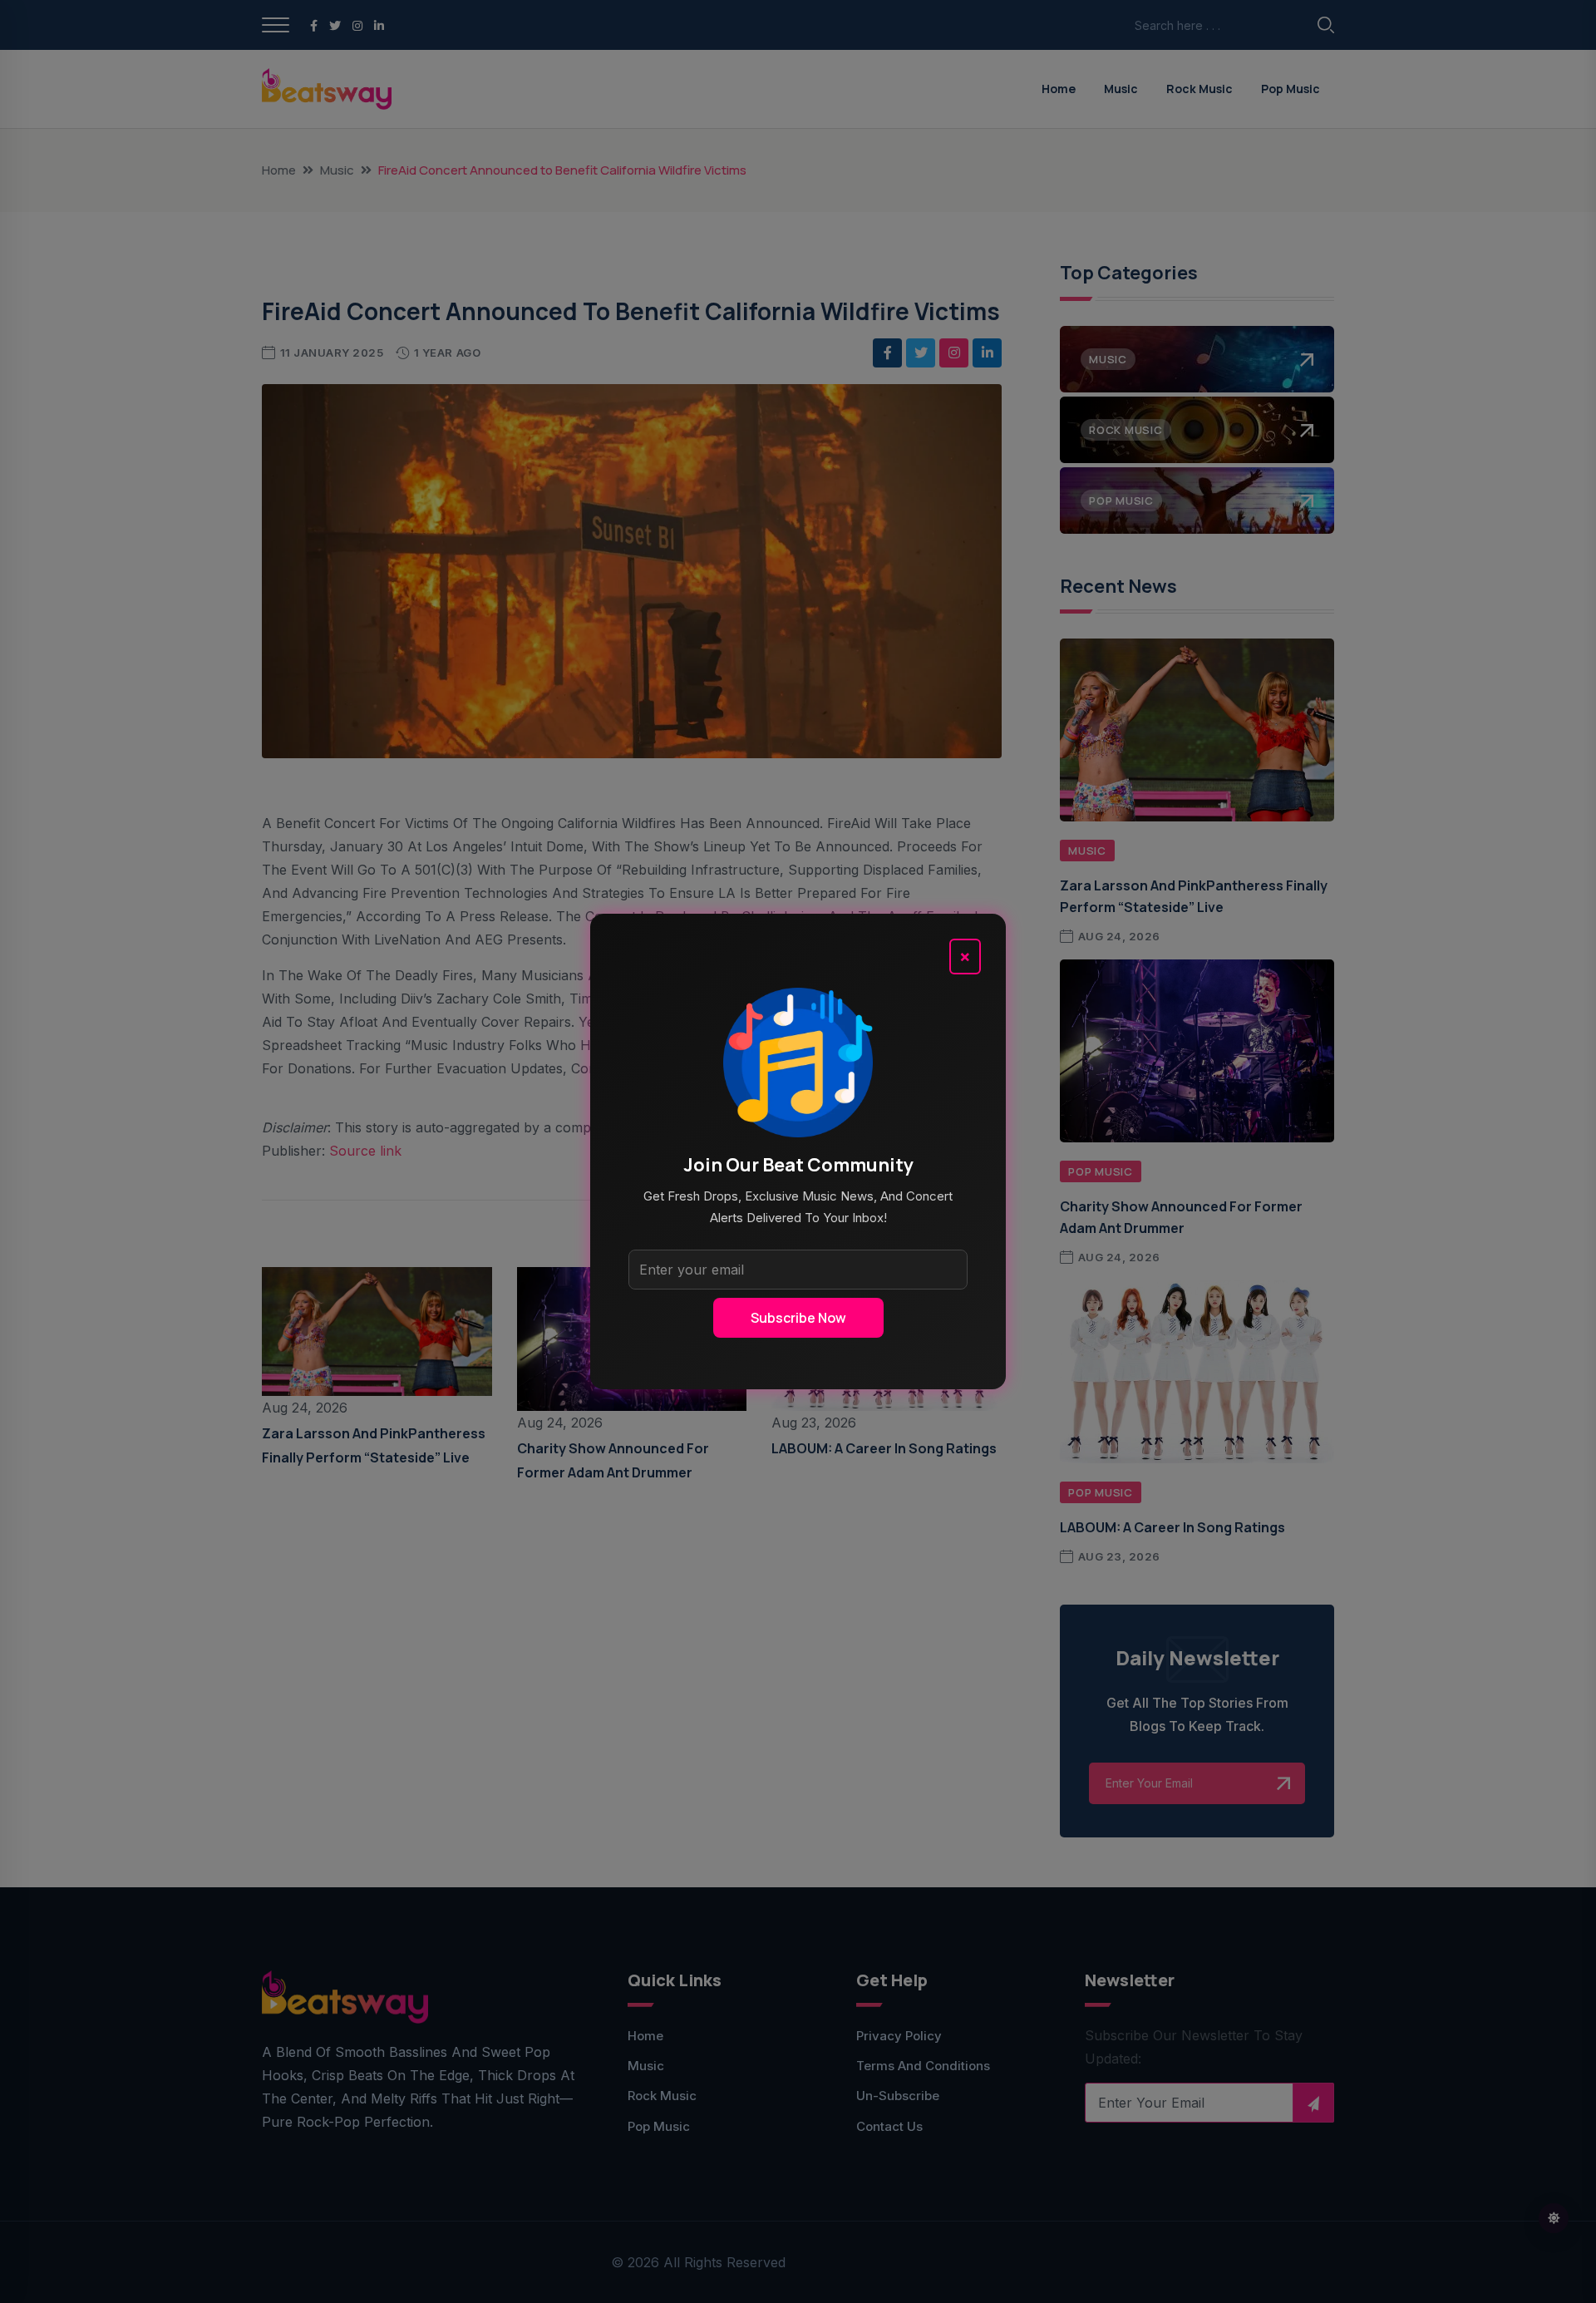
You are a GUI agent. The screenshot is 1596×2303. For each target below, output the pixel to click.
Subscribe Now (798, 1318)
